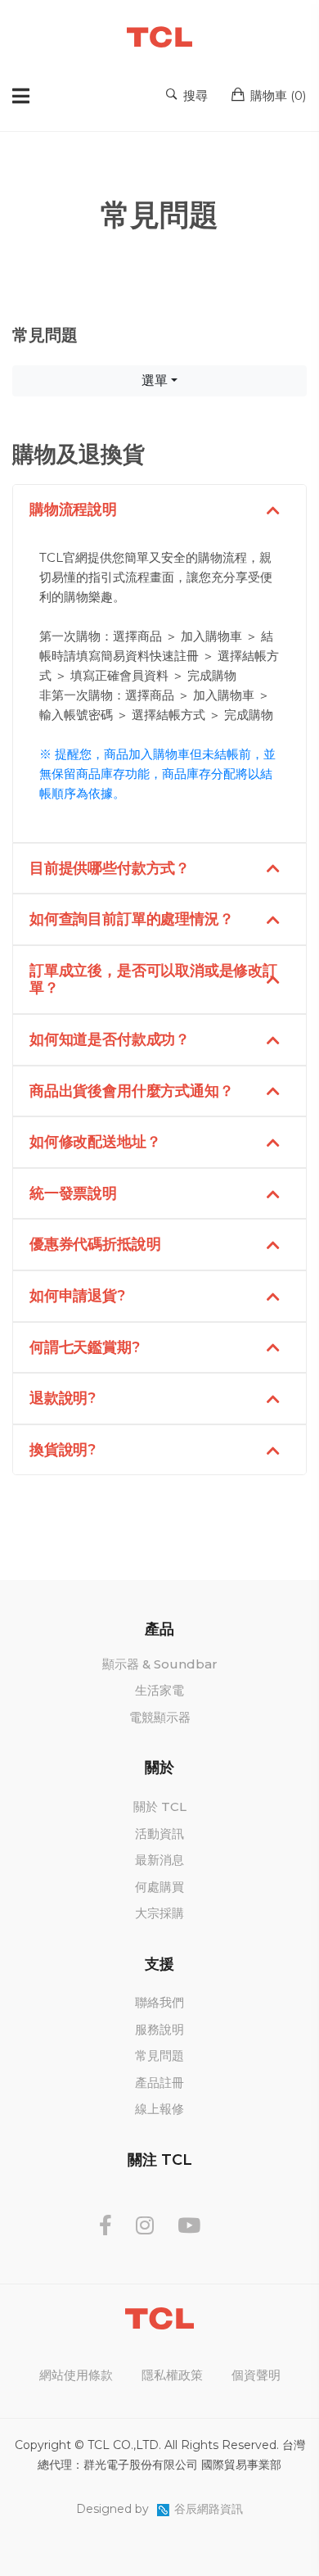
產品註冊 (159, 2083)
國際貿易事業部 (241, 2465)
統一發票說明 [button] (73, 1193)
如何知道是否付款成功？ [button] (110, 1039)
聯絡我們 (159, 2002)
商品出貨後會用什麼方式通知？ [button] (131, 1091)
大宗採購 (159, 1913)
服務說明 (159, 2029)
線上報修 (159, 2109)
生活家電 (159, 1690)
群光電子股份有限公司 (141, 2465)
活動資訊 (159, 1834)
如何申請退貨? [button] (77, 1296)
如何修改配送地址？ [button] (95, 1142)
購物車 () (277, 95)
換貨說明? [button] (63, 1450)
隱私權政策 (172, 2375)
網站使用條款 (76, 2375)
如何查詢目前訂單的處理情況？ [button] (131, 919)
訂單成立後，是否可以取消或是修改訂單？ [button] (153, 980)
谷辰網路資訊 (209, 2509)
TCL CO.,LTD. (124, 2445)
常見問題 (159, 2055)
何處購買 (159, 1887)
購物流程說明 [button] (73, 509)
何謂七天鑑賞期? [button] (85, 1347)
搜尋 (194, 95)
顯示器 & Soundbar (160, 1664)
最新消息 (159, 1860)
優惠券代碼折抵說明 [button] (95, 1244)
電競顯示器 (160, 1717)
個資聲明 (256, 2375)
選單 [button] (155, 380)
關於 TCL (160, 1806)
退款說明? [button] (63, 1398)
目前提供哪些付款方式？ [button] (110, 868)
